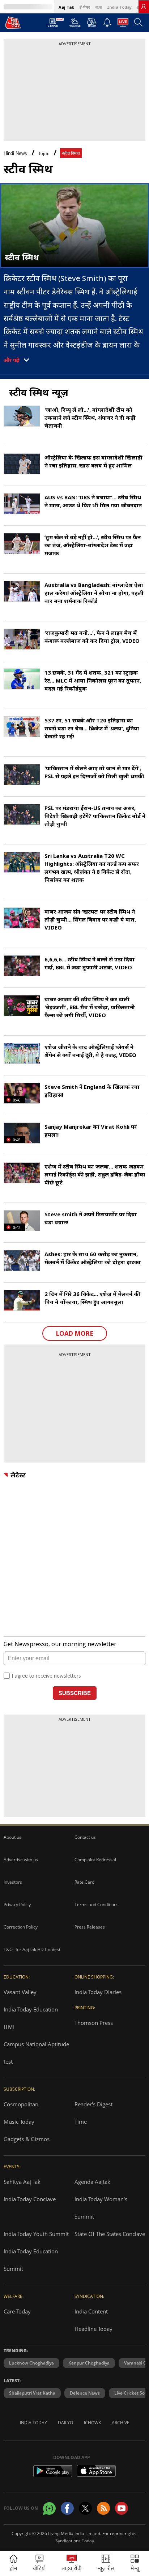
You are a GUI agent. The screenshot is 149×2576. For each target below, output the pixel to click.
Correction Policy (21, 1927)
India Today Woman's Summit (101, 2208)
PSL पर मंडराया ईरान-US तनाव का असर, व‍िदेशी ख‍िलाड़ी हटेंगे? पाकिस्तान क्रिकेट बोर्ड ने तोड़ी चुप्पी (95, 816)
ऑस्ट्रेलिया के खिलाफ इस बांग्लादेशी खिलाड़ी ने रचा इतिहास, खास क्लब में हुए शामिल (93, 461)
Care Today (17, 2311)
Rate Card (84, 1882)
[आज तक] (13, 22)
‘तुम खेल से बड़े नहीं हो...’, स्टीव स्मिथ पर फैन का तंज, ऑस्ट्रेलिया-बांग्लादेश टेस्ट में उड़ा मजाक (93, 545)
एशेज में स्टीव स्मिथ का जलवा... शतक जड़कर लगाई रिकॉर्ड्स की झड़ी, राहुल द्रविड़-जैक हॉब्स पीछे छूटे (95, 1174)
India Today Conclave (30, 2199)
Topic (44, 153)
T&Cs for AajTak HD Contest (32, 1949)
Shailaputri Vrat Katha (32, 2393)
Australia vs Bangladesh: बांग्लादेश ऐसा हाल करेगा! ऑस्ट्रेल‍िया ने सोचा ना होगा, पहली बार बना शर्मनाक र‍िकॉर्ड (94, 593)
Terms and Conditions (97, 1904)
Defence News (85, 2393)
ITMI (9, 2027)
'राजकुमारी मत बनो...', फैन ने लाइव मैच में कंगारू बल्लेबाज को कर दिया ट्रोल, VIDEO (92, 637)
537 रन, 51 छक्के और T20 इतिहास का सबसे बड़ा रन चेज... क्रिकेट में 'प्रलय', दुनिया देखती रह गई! (92, 728)
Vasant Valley (20, 1992)
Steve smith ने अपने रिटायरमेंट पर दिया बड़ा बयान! (91, 1218)
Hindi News (15, 153)
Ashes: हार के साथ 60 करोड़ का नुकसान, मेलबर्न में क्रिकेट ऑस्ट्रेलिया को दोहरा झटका (93, 1258)
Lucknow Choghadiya (31, 2363)
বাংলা (99, 7)
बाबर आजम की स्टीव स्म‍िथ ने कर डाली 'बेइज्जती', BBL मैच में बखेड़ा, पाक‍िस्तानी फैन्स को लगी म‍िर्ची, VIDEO (90, 1007)
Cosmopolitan (21, 2104)
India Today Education (31, 2009)
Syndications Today (75, 2541)
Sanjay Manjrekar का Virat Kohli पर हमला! (91, 1130)
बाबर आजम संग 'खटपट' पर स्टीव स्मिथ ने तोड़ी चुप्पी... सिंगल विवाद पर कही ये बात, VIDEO (90, 919)
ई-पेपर (85, 7)
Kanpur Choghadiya (89, 2363)
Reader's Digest (93, 2104)
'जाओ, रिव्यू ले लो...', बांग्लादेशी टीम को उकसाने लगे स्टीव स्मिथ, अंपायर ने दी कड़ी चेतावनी (90, 418)
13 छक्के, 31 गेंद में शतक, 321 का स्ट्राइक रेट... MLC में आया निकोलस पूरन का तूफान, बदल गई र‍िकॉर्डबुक (93, 680)
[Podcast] (92, 22)
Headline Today (93, 2329)
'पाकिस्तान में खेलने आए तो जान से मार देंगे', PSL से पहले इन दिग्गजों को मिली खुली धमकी (94, 772)
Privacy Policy (17, 1904)
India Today (119, 7)
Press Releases (90, 1927)
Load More (75, 1333)
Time (81, 2122)
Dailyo (65, 2423)
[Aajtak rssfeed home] (103, 2508)
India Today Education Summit (31, 2260)
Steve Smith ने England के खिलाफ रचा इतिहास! (92, 1091)
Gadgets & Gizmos (27, 2139)
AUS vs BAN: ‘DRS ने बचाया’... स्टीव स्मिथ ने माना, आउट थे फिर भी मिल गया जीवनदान (93, 501)
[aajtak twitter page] (85, 2508)
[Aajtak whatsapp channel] (49, 2508)
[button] (135, 2564)
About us (12, 1837)
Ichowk (92, 2423)
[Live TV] (123, 25)
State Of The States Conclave (110, 2234)
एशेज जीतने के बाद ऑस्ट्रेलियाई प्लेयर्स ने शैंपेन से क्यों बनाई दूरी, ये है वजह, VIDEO (90, 1051)
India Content (91, 2311)
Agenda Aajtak (92, 2182)
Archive (121, 2423)
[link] (144, 7)
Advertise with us (21, 1860)
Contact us (85, 1837)
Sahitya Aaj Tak (22, 2182)
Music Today (19, 2122)
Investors (13, 1882)
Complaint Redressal (95, 1860)
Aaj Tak (66, 7)
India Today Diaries (98, 1992)
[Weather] (75, 25)
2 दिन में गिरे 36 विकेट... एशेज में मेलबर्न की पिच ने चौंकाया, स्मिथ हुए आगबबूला (92, 1298)
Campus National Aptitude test (36, 2053)
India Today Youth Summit (36, 2234)
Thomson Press (94, 2023)
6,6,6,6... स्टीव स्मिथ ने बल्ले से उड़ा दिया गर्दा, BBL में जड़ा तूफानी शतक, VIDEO (90, 963)
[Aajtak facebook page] (67, 2508)
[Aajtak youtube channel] (122, 2508)
